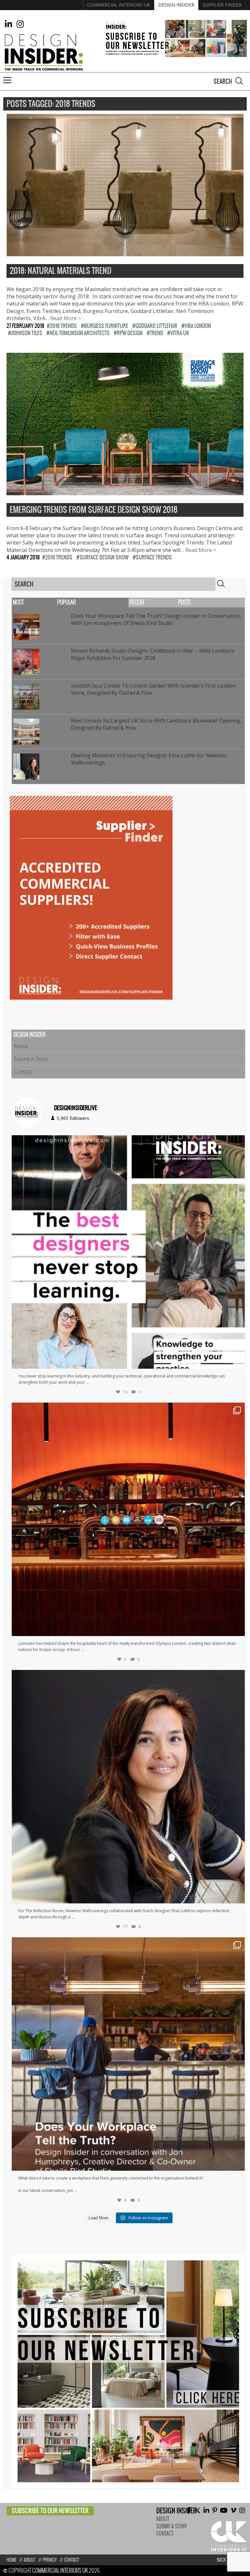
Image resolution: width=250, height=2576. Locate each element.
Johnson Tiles (27, 333)
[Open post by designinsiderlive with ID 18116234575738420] (128, 1252)
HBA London (198, 326)
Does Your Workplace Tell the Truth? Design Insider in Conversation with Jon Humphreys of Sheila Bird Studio (156, 619)
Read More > (66, 318)
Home (11, 2560)
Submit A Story (31, 1059)
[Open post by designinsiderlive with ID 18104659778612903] (128, 1787)
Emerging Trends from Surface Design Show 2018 (94, 510)
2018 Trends (63, 326)
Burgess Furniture (106, 326)
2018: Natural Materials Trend (61, 271)
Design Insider (176, 5)
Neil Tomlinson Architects (80, 333)
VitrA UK (180, 333)
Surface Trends (154, 557)
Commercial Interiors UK (119, 5)
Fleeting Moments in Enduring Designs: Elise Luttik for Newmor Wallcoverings (149, 759)
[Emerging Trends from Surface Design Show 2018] (125, 492)
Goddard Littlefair (156, 326)
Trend (156, 333)
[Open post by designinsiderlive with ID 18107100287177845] (128, 1519)
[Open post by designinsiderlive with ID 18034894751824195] (128, 2054)
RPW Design (130, 333)
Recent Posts (160, 602)
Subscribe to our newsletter (50, 2511)
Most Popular (44, 602)
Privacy (50, 2560)
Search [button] (239, 81)
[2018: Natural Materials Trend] (125, 253)
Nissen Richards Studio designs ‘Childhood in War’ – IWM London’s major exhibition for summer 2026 (153, 654)
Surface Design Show (104, 557)
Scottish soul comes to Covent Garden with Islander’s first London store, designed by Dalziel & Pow (153, 689)
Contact (23, 1072)
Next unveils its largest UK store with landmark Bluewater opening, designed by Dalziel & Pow (156, 724)
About (21, 1046)
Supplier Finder (222, 5)
